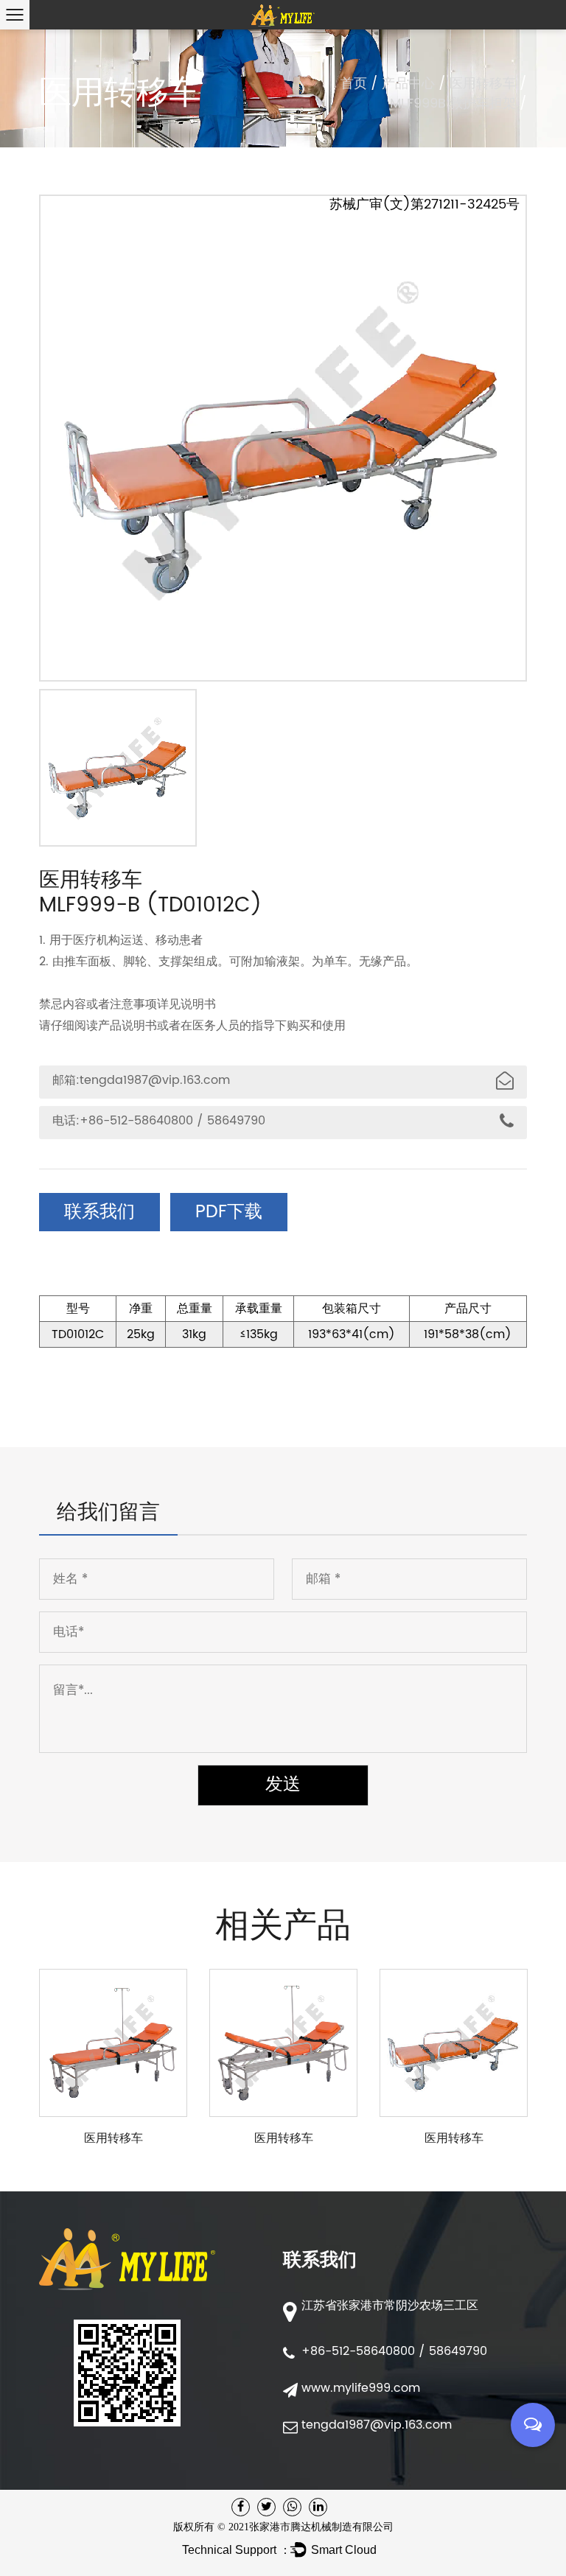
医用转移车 (483, 84)
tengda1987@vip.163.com (377, 2425)
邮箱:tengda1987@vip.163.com (141, 1080)
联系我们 (99, 1212)
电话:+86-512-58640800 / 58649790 (159, 1121)
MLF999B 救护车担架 (453, 104)
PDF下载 (229, 1212)
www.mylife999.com (363, 2388)
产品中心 (408, 84)
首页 (354, 84)
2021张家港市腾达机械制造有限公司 (311, 2527)
